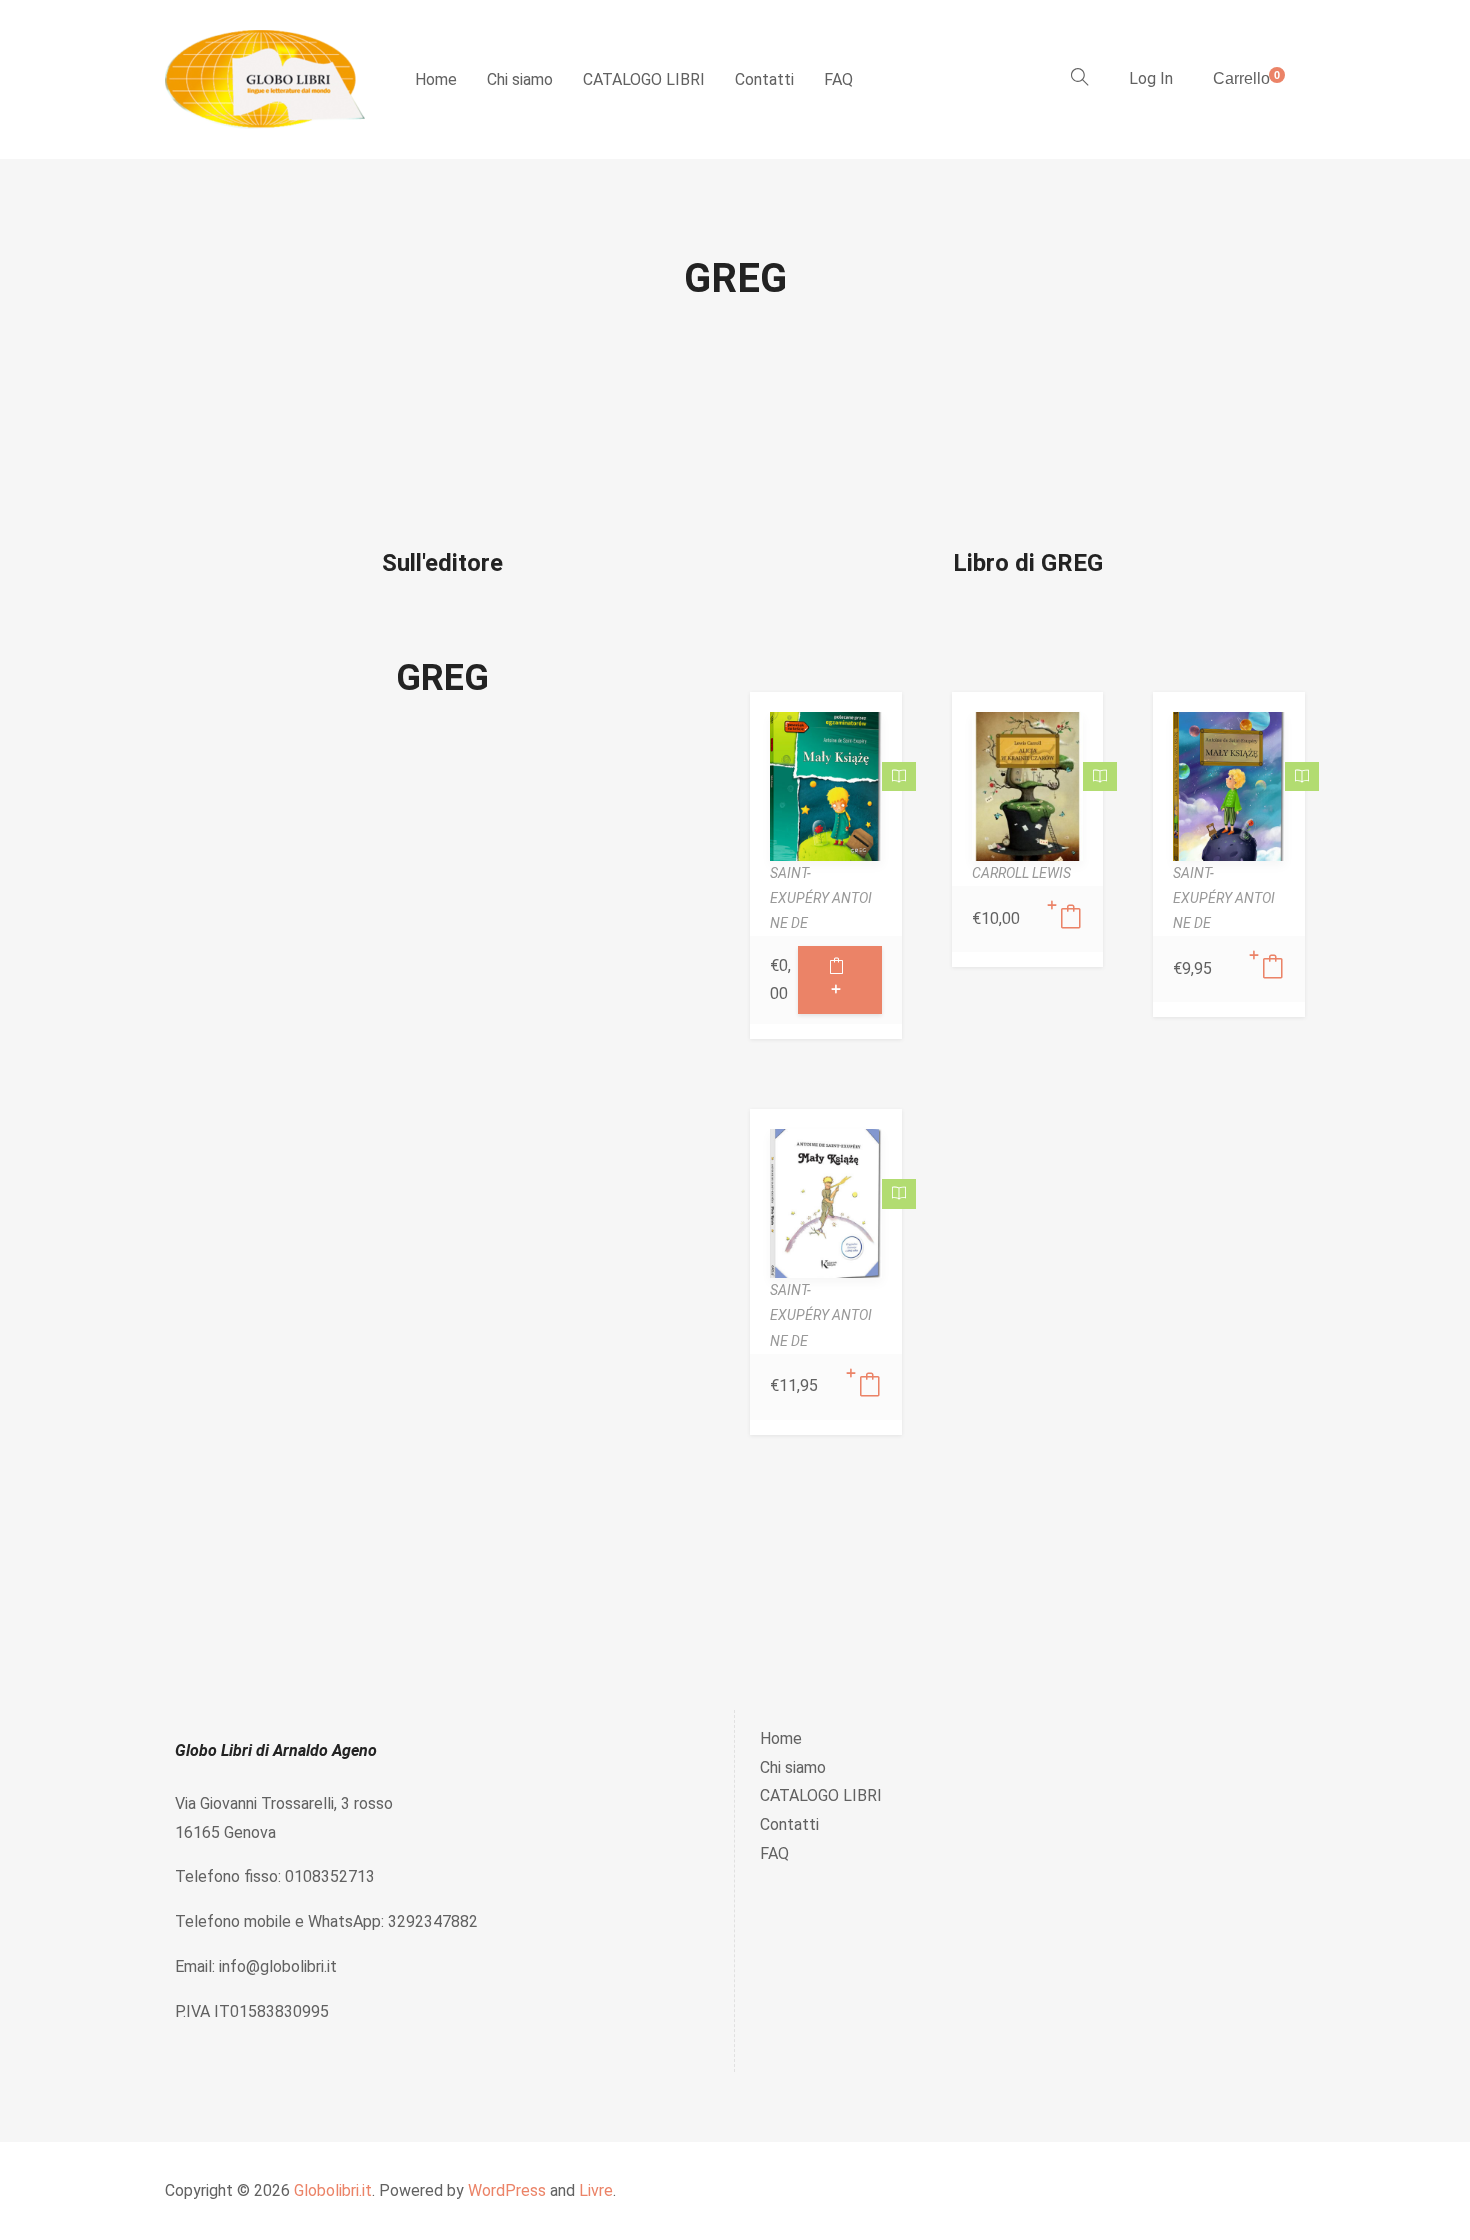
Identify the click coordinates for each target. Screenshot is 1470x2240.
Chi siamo (520, 79)
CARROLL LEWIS (1021, 873)
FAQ (838, 79)
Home (436, 79)
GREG (442, 678)
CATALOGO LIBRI (644, 79)
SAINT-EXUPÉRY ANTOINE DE (821, 898)
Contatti (764, 79)
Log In (1151, 78)
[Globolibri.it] (265, 79)
